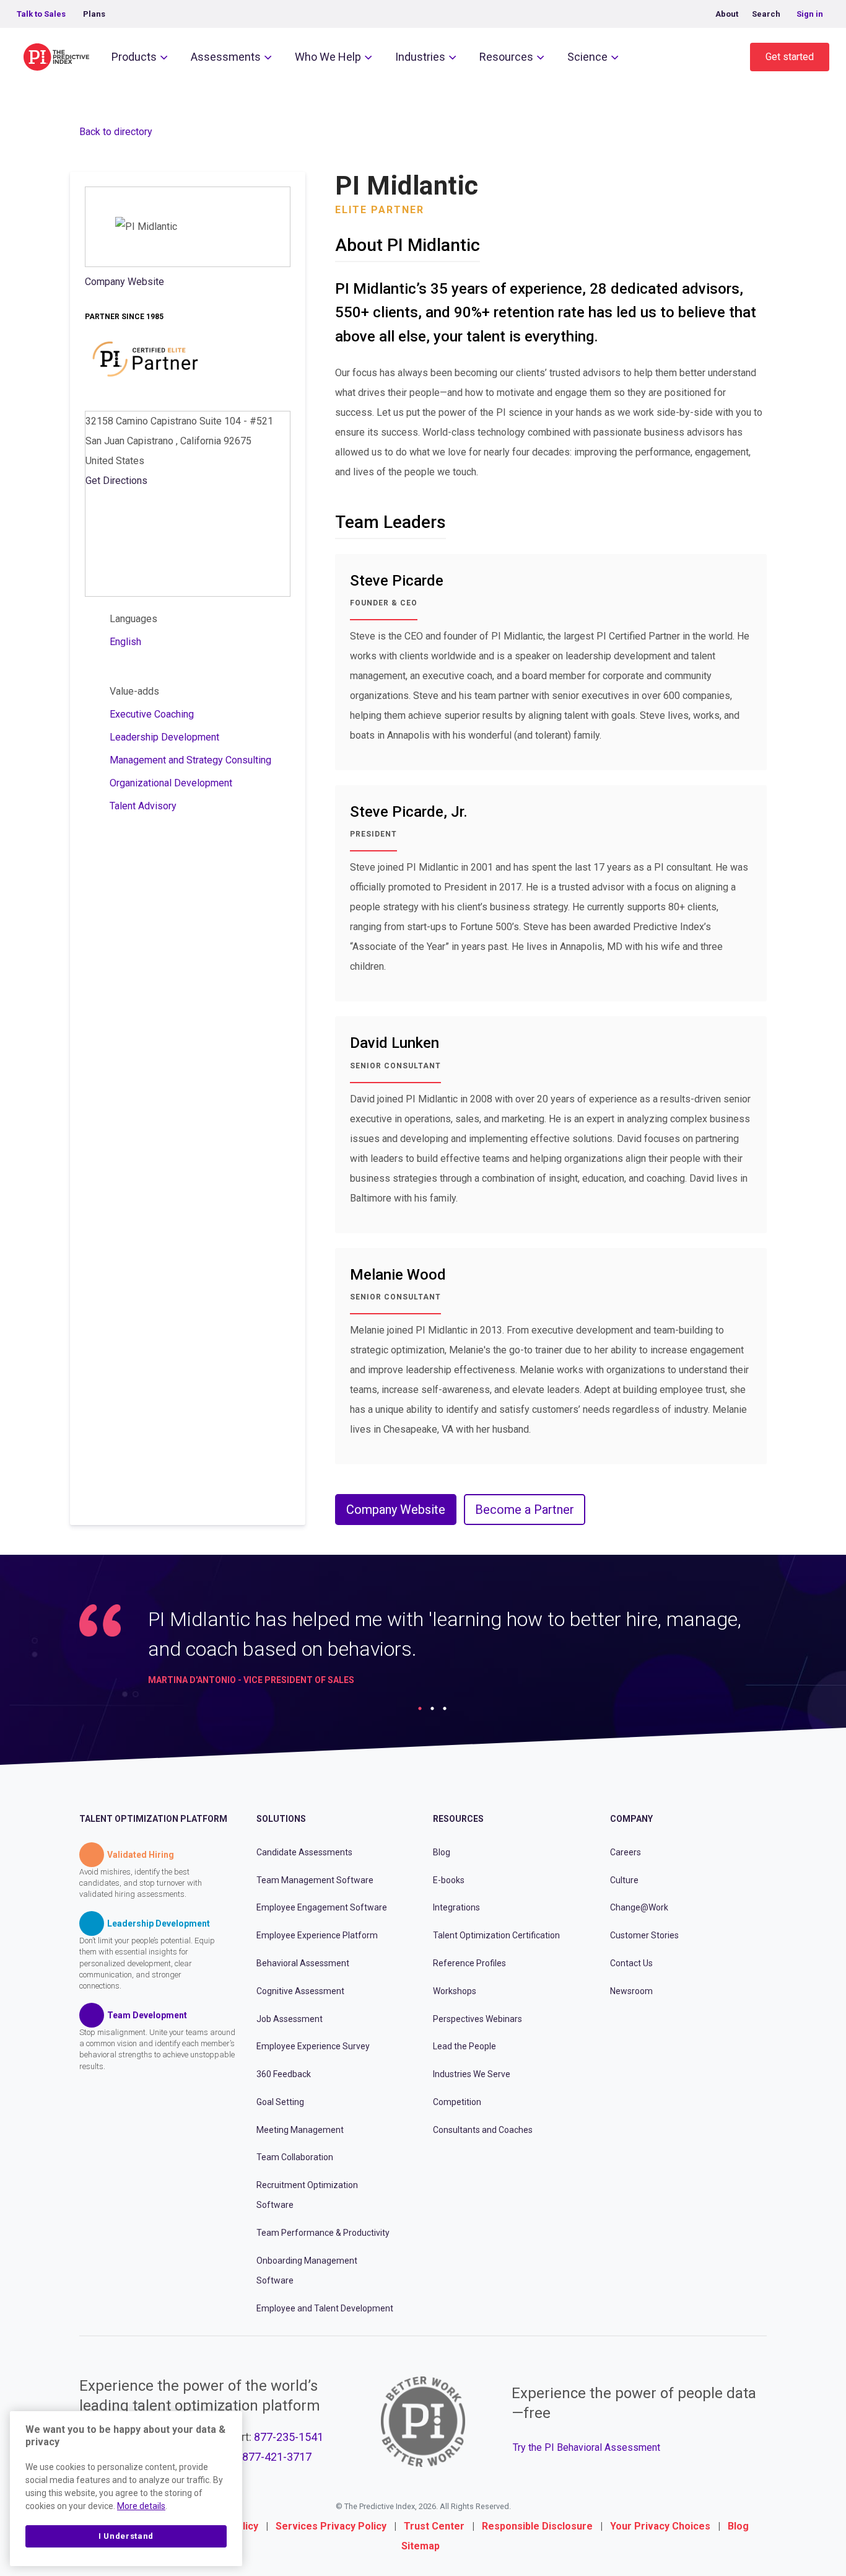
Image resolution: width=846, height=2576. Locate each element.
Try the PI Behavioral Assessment (587, 2447)
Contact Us (631, 1963)
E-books (449, 1880)
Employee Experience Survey (313, 2046)
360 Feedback (284, 2074)
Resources (506, 57)
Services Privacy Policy (331, 2526)
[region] (126, 2489)
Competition (457, 2102)
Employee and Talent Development (325, 2308)
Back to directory (116, 132)
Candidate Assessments (304, 1852)
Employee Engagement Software (322, 1907)
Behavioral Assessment (303, 1963)
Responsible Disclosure (537, 2526)
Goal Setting (280, 2102)
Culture (624, 1880)
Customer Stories (644, 1935)
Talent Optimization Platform (153, 1819)
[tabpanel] (423, 1651)
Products (134, 57)
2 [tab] (432, 1708)
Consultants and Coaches (483, 2130)
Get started (790, 57)
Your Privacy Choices (660, 2526)
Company (631, 1819)
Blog (442, 1852)
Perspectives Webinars (478, 2019)
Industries (420, 57)
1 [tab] (420, 1708)
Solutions (281, 1819)
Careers (626, 1852)
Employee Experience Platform (317, 1935)
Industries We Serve (472, 2074)
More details (141, 2506)
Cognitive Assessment (300, 1991)
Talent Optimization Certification (496, 1935)
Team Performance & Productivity (323, 2233)
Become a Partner (525, 1510)
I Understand (126, 2536)
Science (587, 57)
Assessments (226, 57)
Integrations (456, 1907)
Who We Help (328, 57)
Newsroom (631, 1991)
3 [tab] (445, 1708)
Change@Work (639, 1907)
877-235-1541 (289, 2437)
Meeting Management (300, 2130)
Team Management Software (315, 1880)
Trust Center (434, 2526)
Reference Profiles (469, 1963)
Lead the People (464, 2046)
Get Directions (116, 481)
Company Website (124, 282)
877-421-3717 (277, 2457)
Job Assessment (290, 2019)
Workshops (455, 1991)
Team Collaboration (295, 2157)
